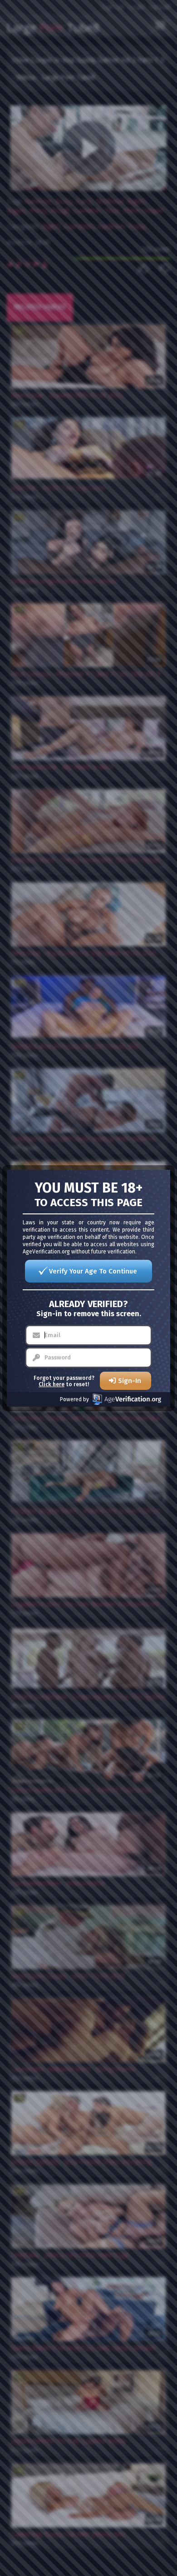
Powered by (74, 1399)
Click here (52, 1384)
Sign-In (130, 1381)
